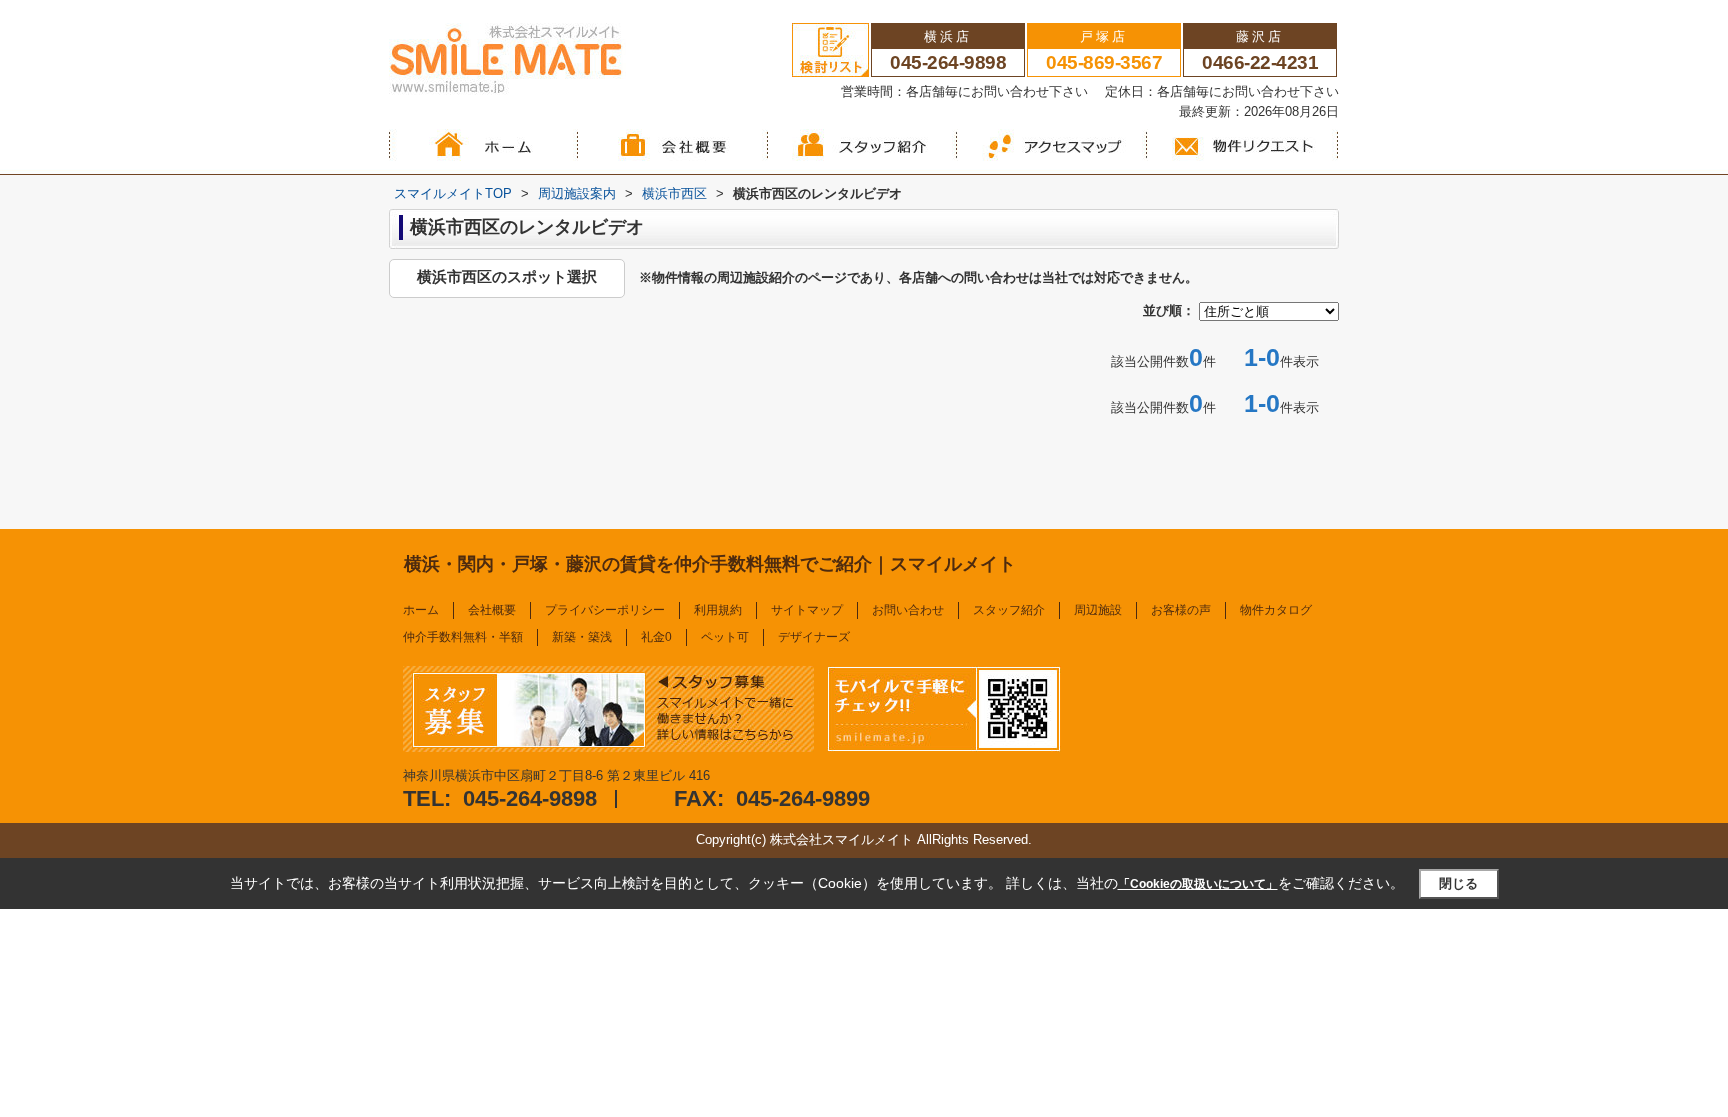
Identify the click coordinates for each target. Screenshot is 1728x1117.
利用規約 (718, 610)
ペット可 (725, 637)
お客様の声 (1181, 610)
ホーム (421, 610)
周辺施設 (1098, 610)
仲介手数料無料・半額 (463, 637)
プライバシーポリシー (605, 610)
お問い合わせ (908, 610)
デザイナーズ (814, 637)
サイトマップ (807, 610)
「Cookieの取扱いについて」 (1198, 884)
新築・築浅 (582, 637)
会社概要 (492, 610)
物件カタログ (1276, 610)
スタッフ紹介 (1009, 610)
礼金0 (656, 637)
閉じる (1458, 883)
